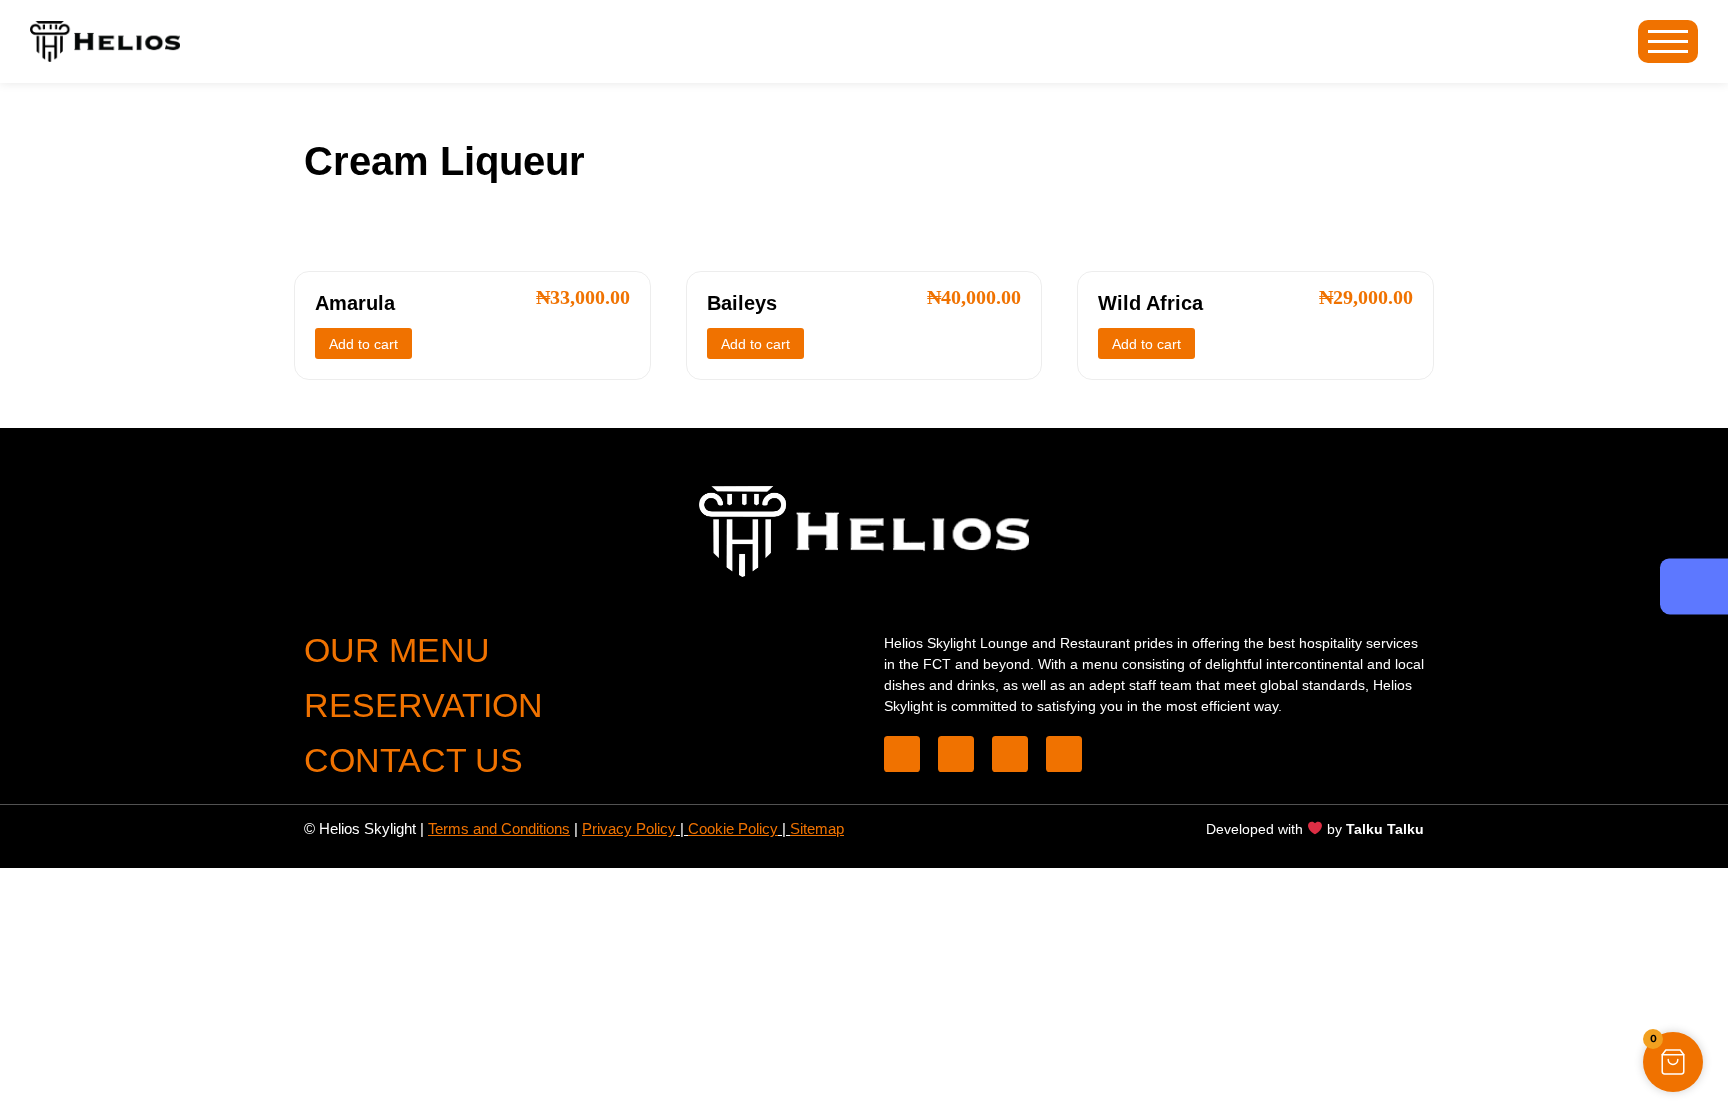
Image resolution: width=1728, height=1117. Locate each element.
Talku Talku (1385, 829)
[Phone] (902, 754)
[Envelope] (1010, 754)
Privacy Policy (629, 828)
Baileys (742, 303)
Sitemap (817, 828)
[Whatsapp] (956, 754)
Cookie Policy (733, 828)
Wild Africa (1150, 303)
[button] (1673, 1062)
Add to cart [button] (363, 344)
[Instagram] (1064, 754)
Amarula (355, 303)
